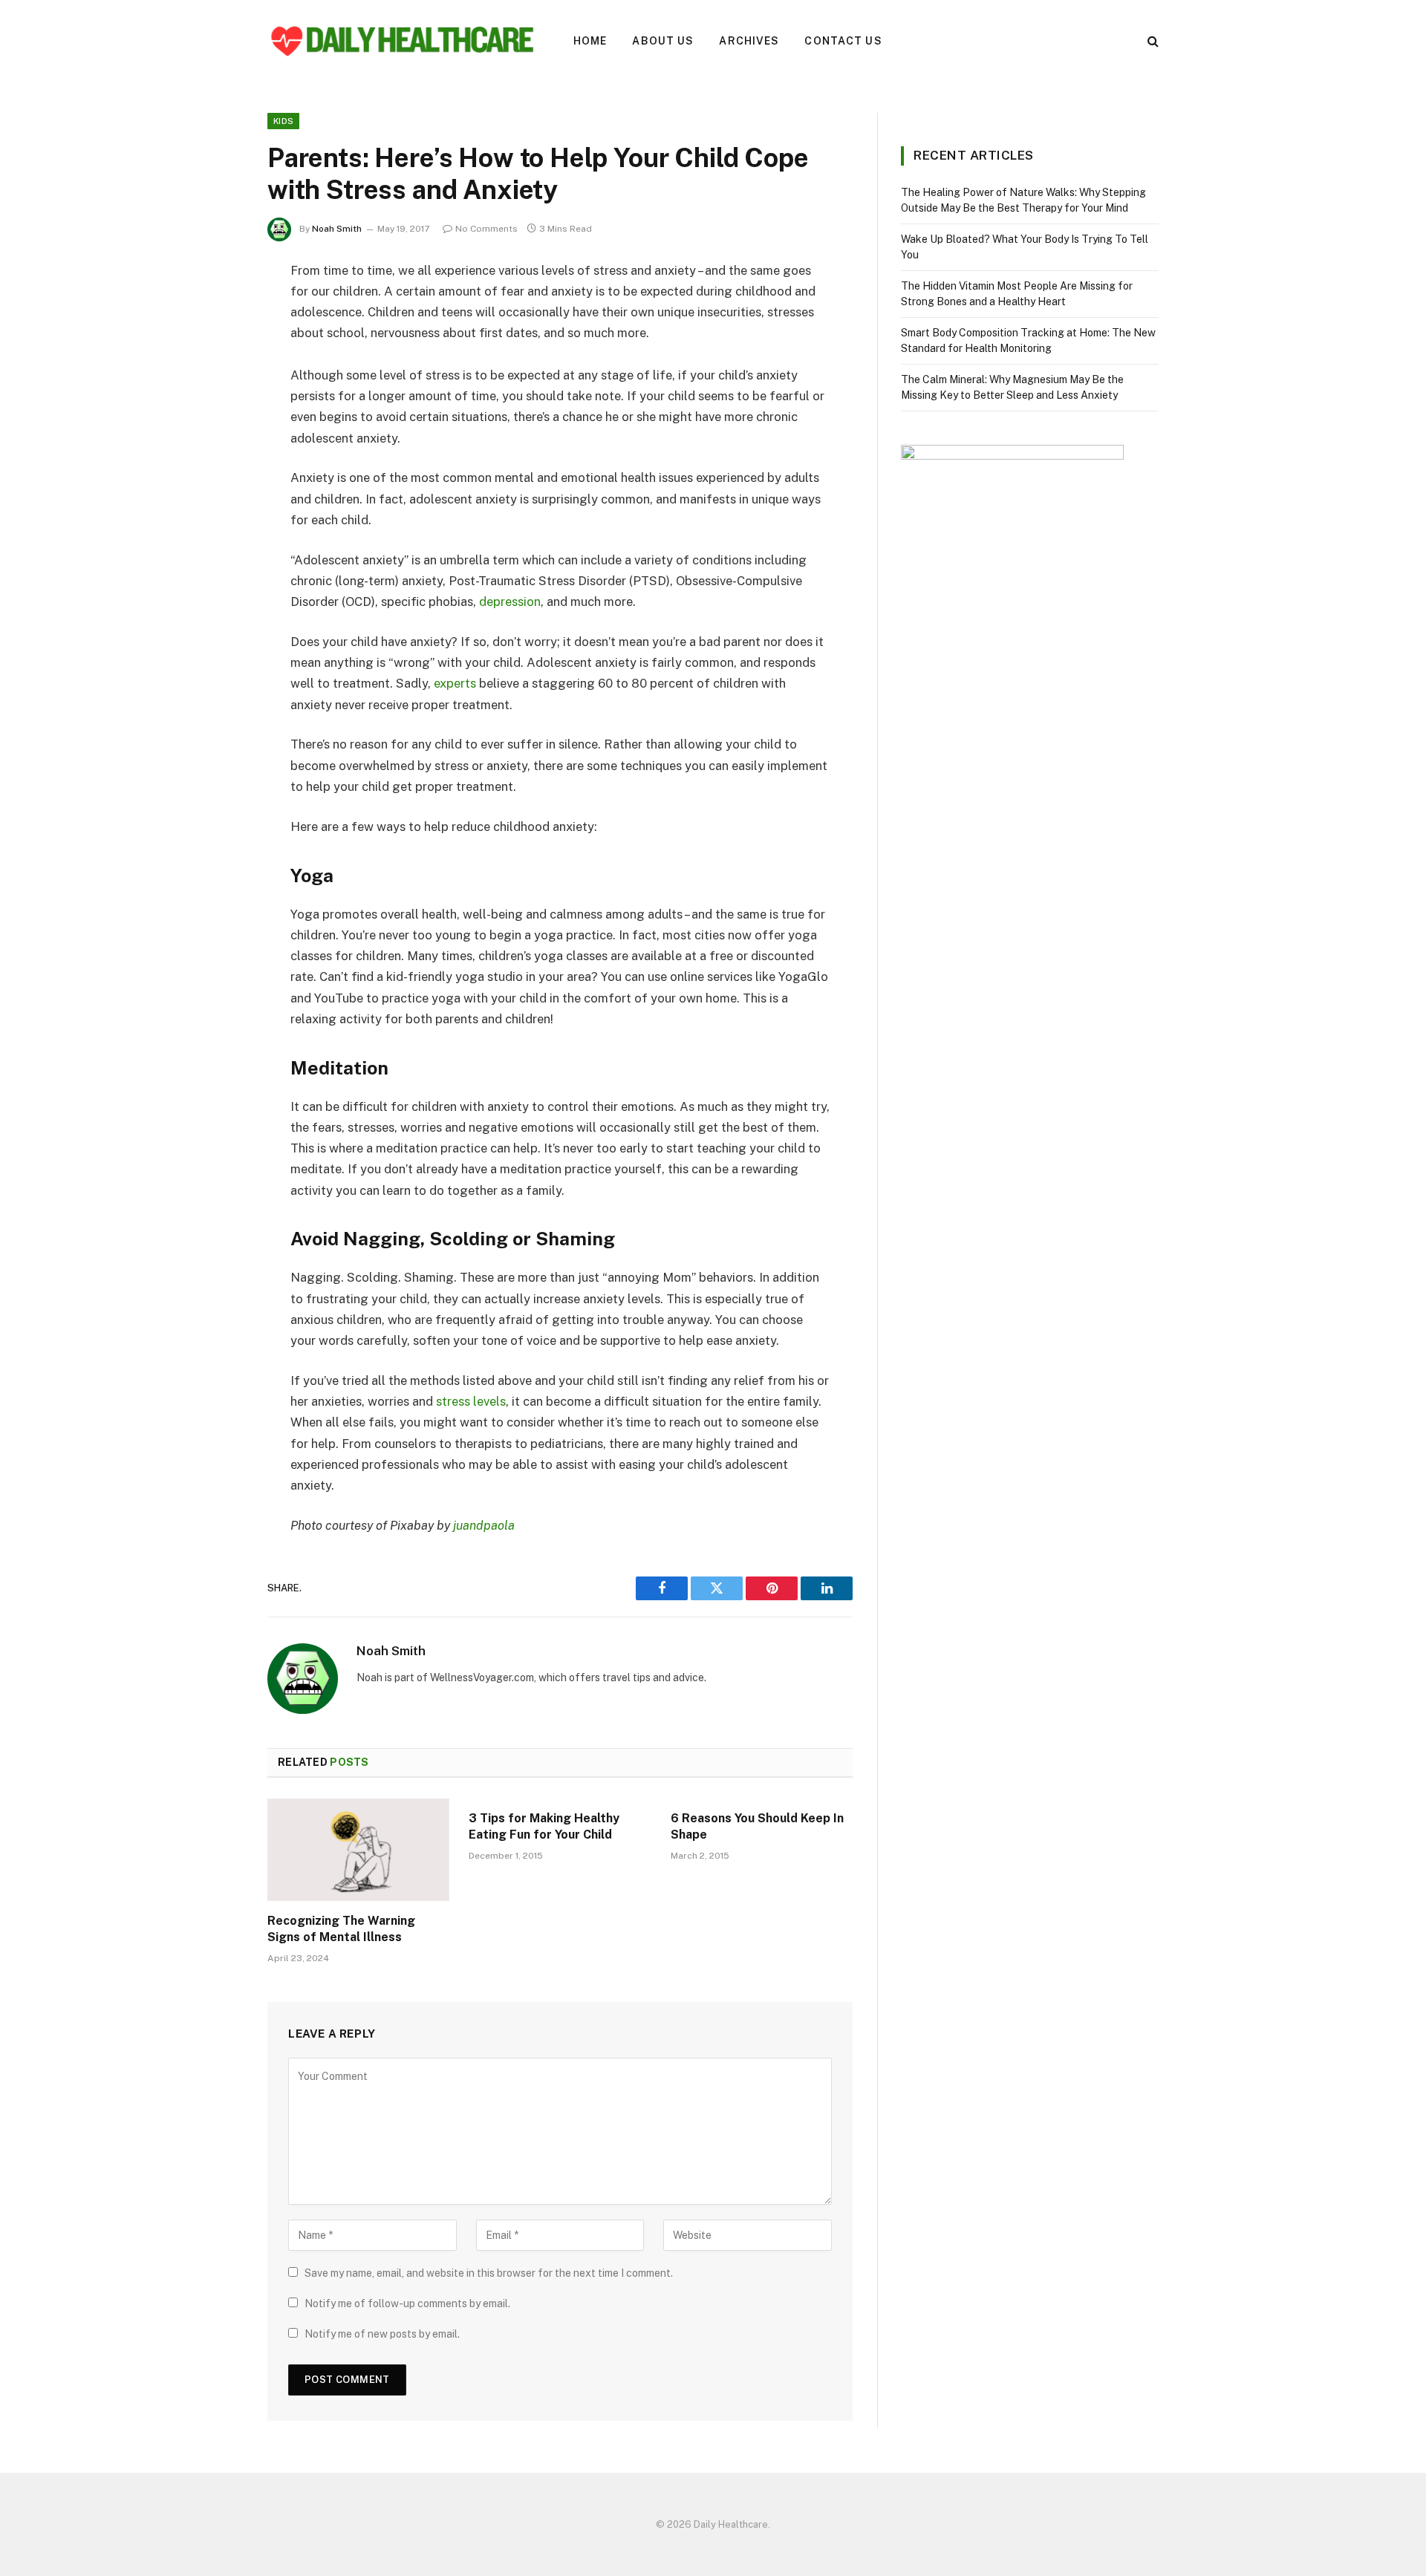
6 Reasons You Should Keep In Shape (757, 1826)
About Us (663, 41)
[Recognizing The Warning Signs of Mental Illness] (358, 1850)
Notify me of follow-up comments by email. (407, 2303)
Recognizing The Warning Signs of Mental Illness (341, 1929)
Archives (749, 41)
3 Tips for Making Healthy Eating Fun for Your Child (544, 1826)
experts (455, 683)
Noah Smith (337, 229)
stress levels (471, 1401)
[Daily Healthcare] (401, 41)
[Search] (1152, 41)
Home (590, 41)
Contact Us (843, 41)
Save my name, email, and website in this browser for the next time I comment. (489, 2273)
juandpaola (484, 1525)
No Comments (486, 229)
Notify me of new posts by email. (382, 2334)
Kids (283, 121)
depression (510, 601)
